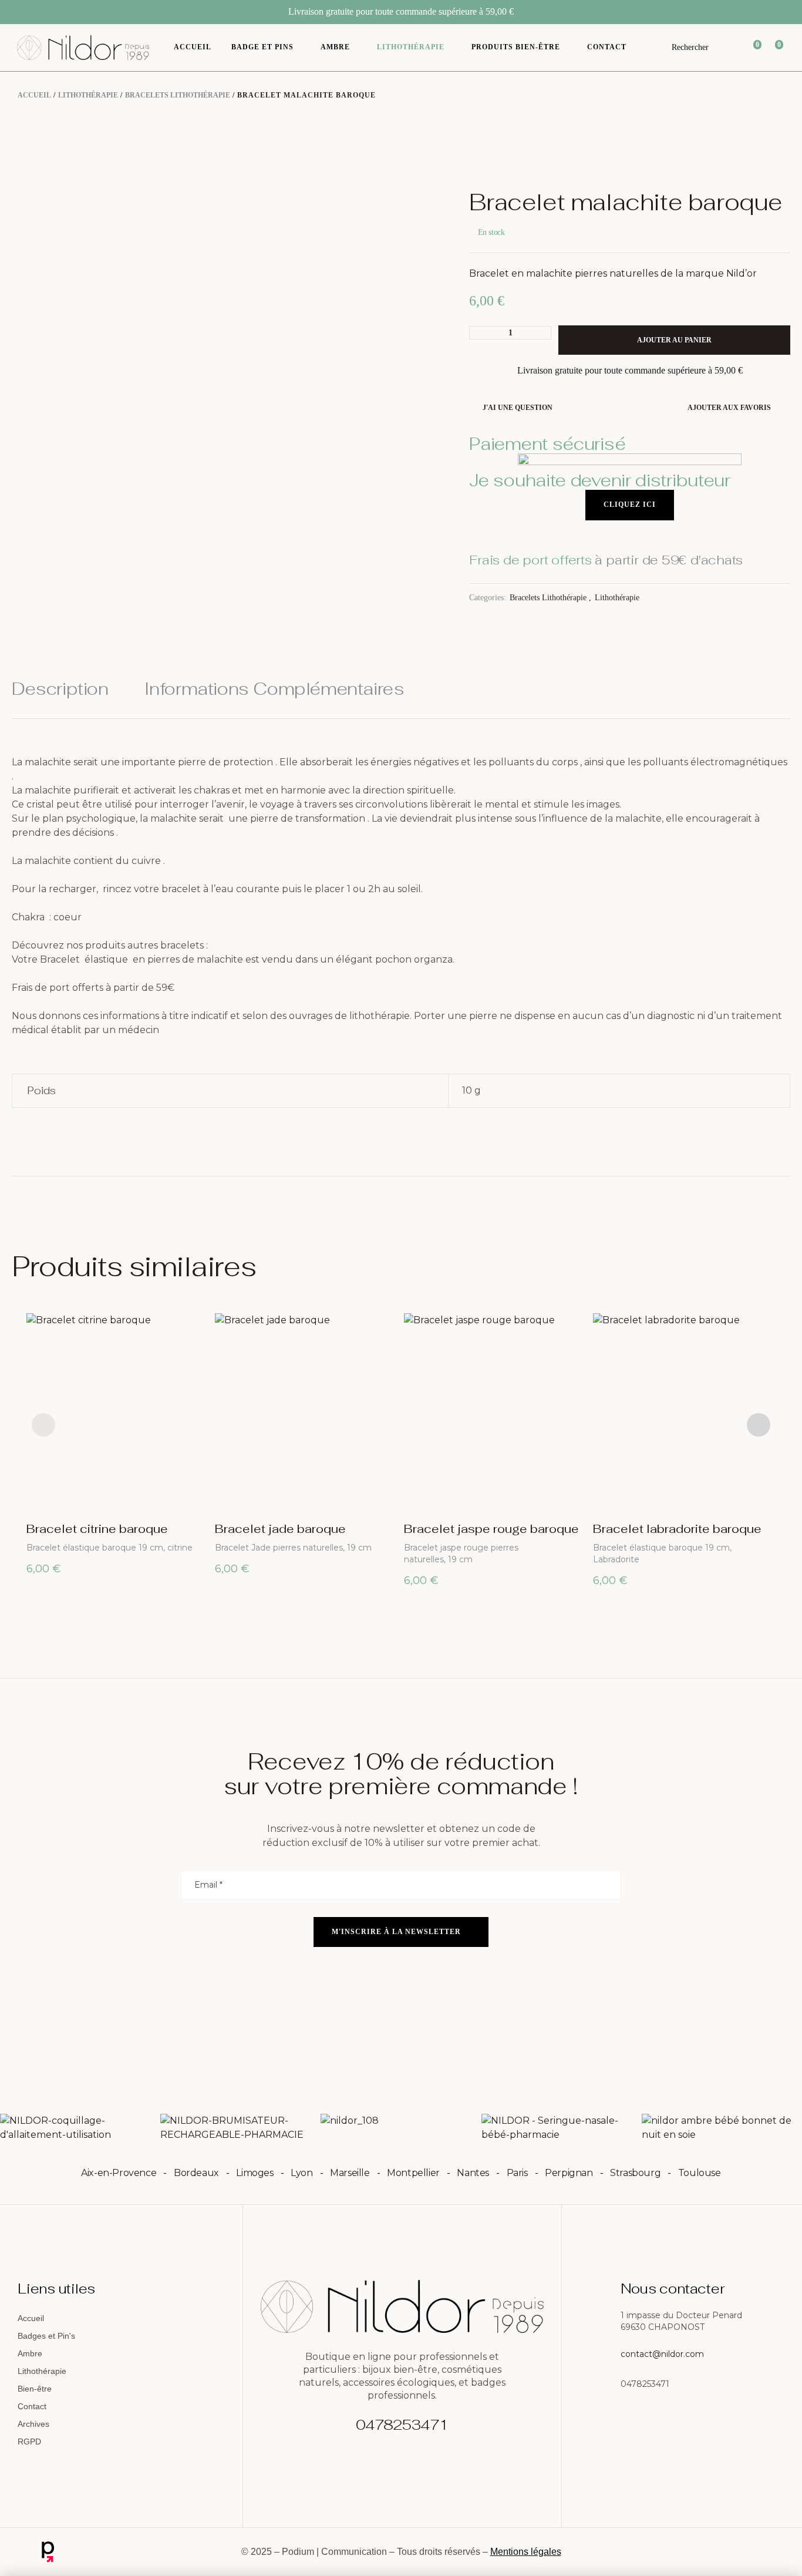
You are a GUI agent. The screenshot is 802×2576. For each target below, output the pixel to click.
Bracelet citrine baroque (97, 1529)
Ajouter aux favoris (729, 408)
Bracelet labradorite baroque (677, 1529)
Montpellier (413, 2173)
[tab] (68, 699)
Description (60, 690)
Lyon (301, 2173)
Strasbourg (635, 2173)
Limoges (255, 2173)
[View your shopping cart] (772, 48)
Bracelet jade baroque (280, 1529)
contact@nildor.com (662, 2354)
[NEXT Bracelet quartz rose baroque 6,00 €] (784, 167)
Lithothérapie (88, 95)
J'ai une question (517, 408)
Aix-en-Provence (119, 2173)
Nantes (473, 2173)
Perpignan (569, 2173)
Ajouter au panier (674, 340)
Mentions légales (526, 2552)
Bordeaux (196, 2173)
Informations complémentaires (274, 690)
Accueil (34, 95)
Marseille (350, 2173)
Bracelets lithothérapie (178, 95)
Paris (517, 2173)
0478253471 (402, 2425)
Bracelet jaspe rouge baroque (491, 1529)
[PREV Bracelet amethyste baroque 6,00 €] (749, 167)
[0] (750, 48)
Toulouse (700, 2173)
